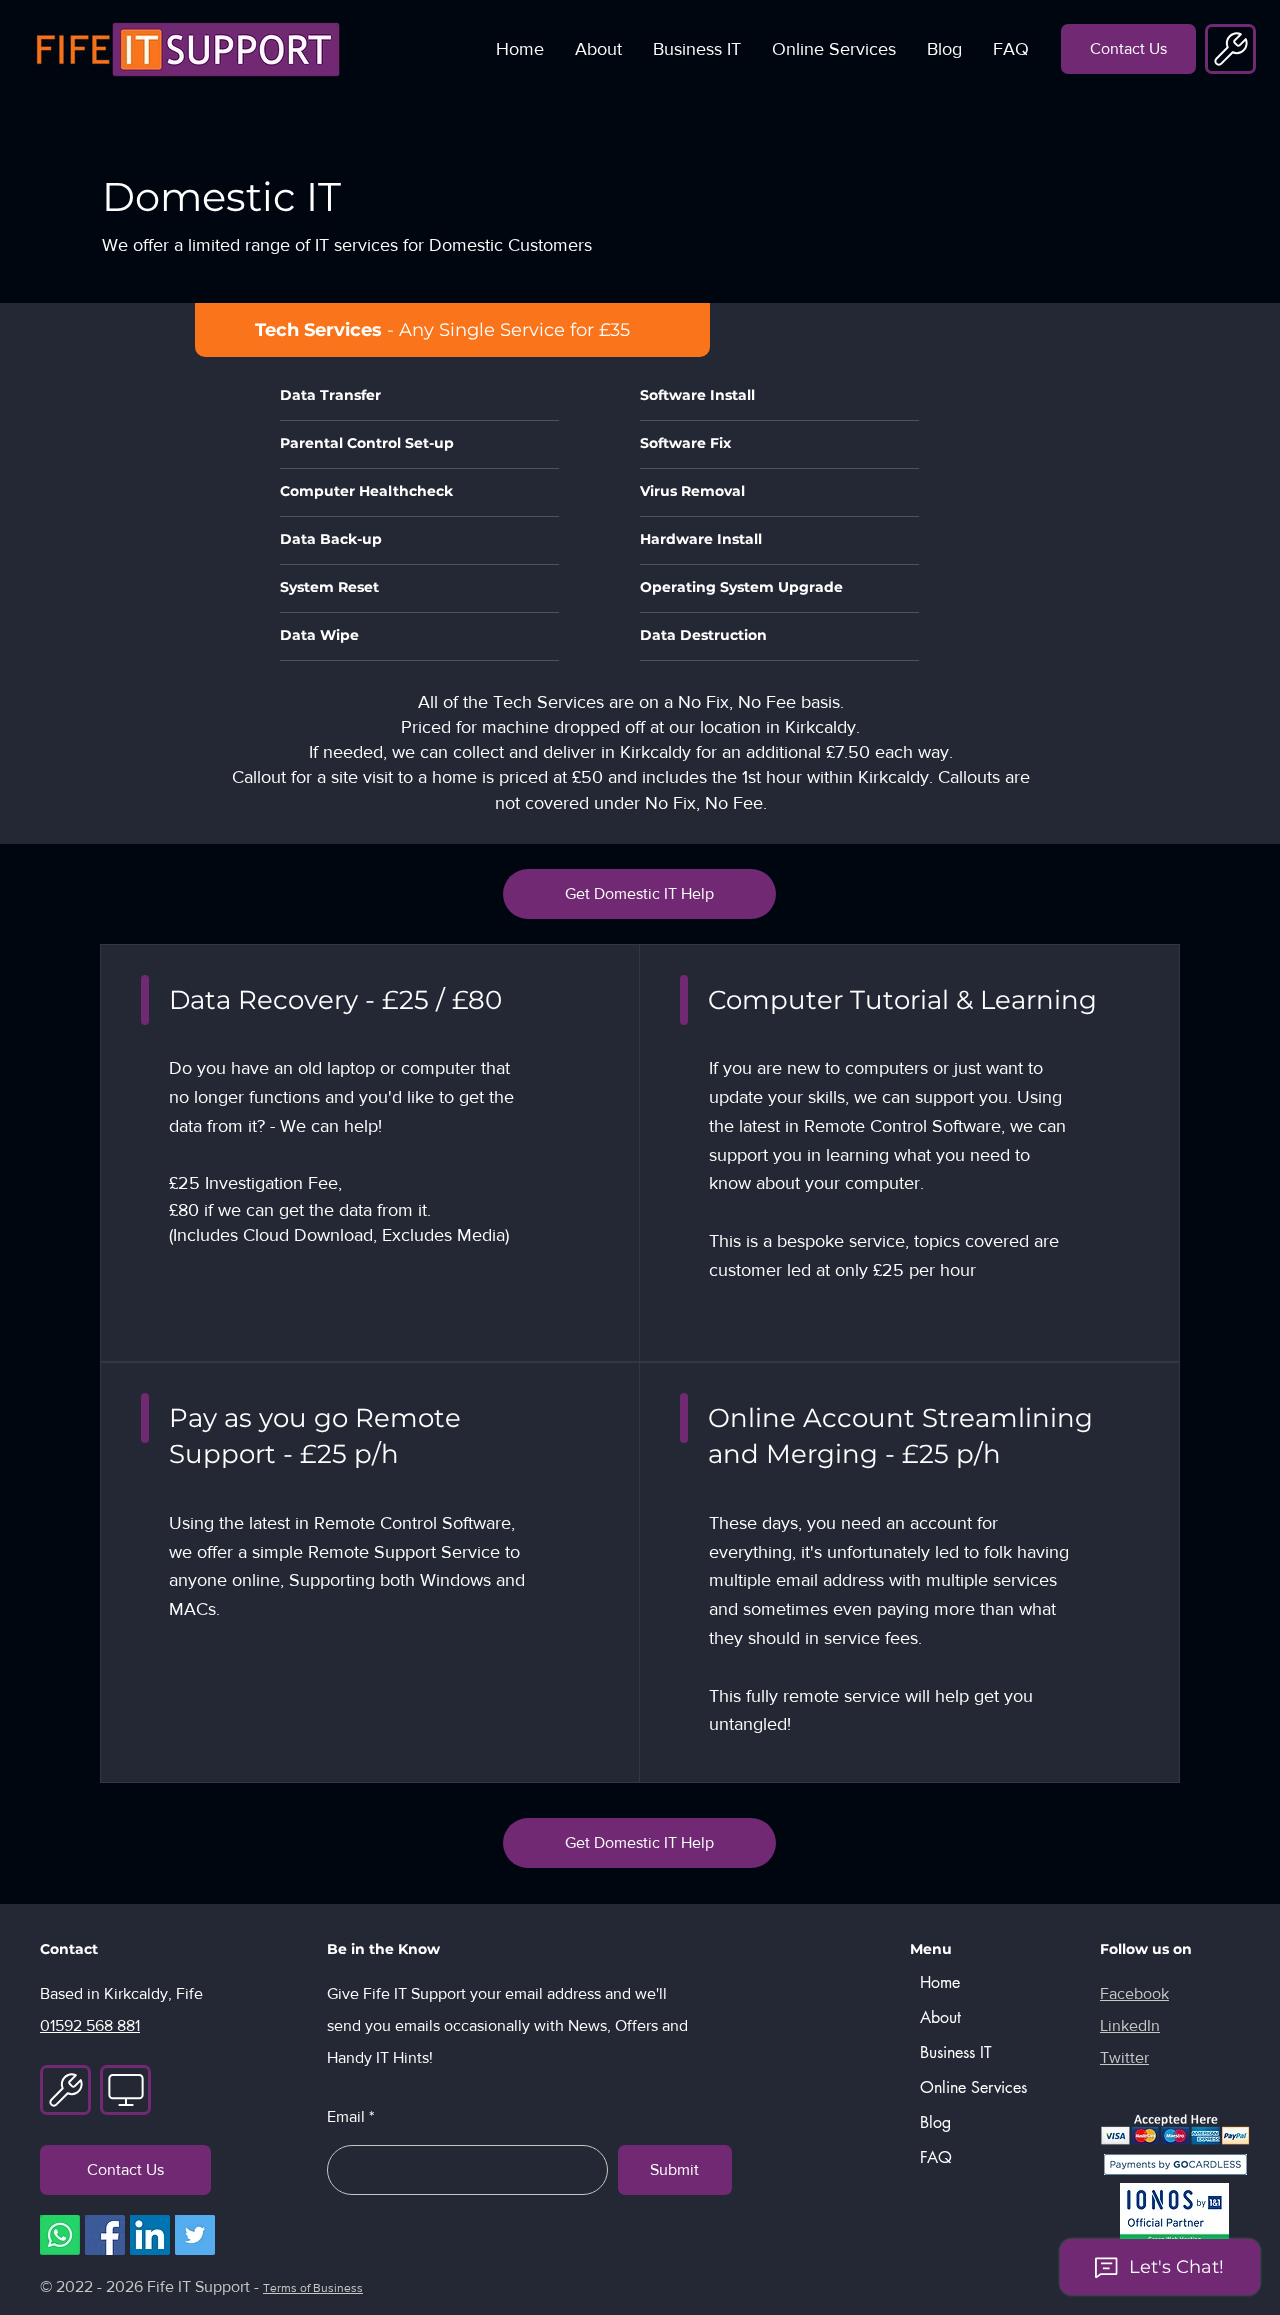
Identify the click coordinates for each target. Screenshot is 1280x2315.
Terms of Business (313, 2288)
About (940, 2017)
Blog (935, 2122)
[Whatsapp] (60, 2235)
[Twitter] (195, 2235)
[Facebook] (105, 2235)
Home (940, 1982)
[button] (696, 49)
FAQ (936, 2157)
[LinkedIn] (150, 2235)
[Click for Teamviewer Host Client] (125, 2090)
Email (346, 2117)
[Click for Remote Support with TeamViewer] (1230, 49)
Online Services (969, 2087)
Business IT (956, 2052)
